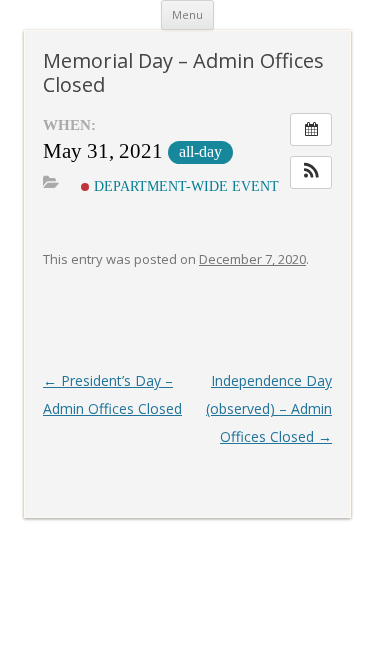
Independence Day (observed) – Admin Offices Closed (269, 408)
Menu (187, 14)
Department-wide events (188, 186)
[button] (311, 172)
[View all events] (311, 129)
